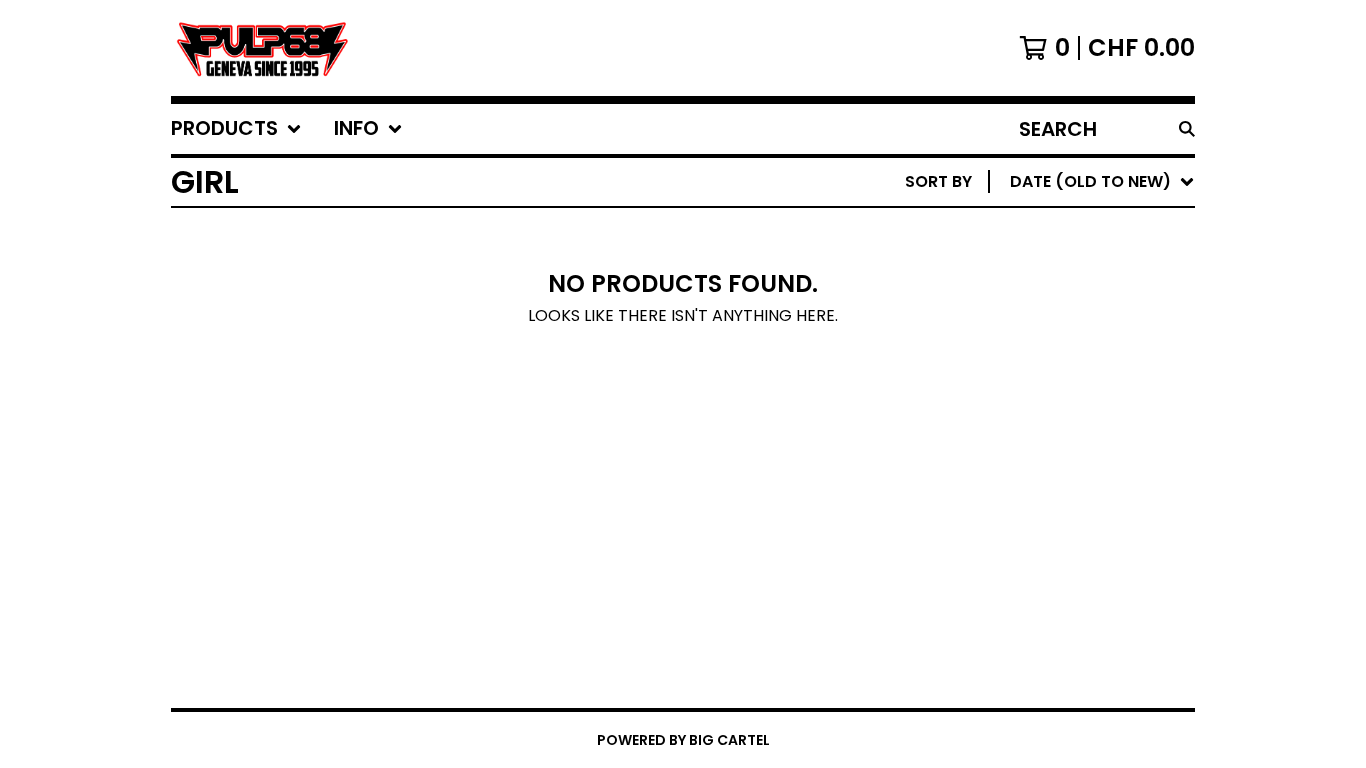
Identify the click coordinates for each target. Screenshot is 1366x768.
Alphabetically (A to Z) (1072, 329)
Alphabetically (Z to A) (1072, 361)
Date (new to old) (1049, 393)
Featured (1008, 233)
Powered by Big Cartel (683, 740)
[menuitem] (236, 129)
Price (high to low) (1055, 489)
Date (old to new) (1049, 425)
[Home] (261, 48)
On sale (1001, 265)
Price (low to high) (1055, 457)
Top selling (1018, 297)
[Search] (1187, 129)
